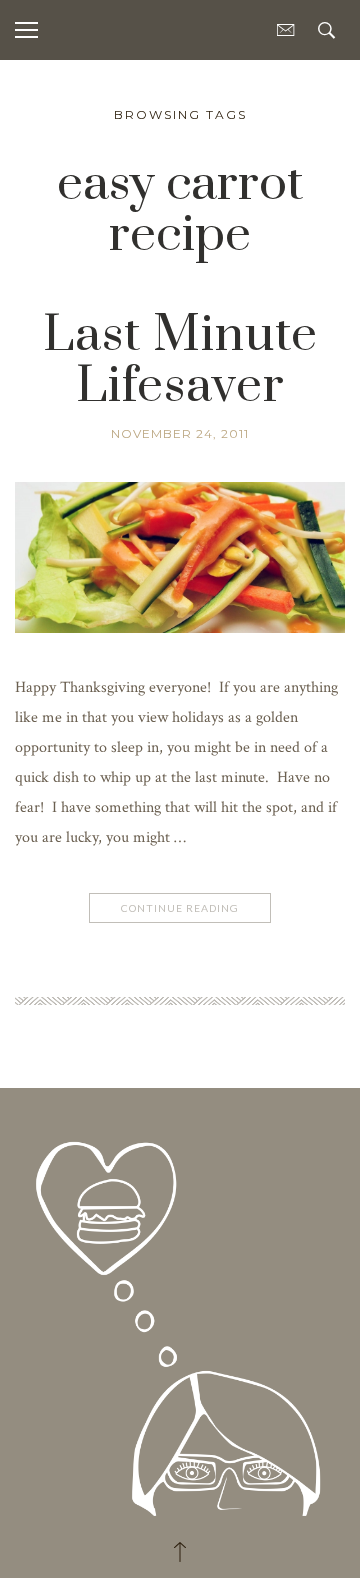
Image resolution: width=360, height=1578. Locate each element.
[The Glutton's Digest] (180, 1310)
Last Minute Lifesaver (180, 361)
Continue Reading (180, 908)
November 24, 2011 (180, 433)
